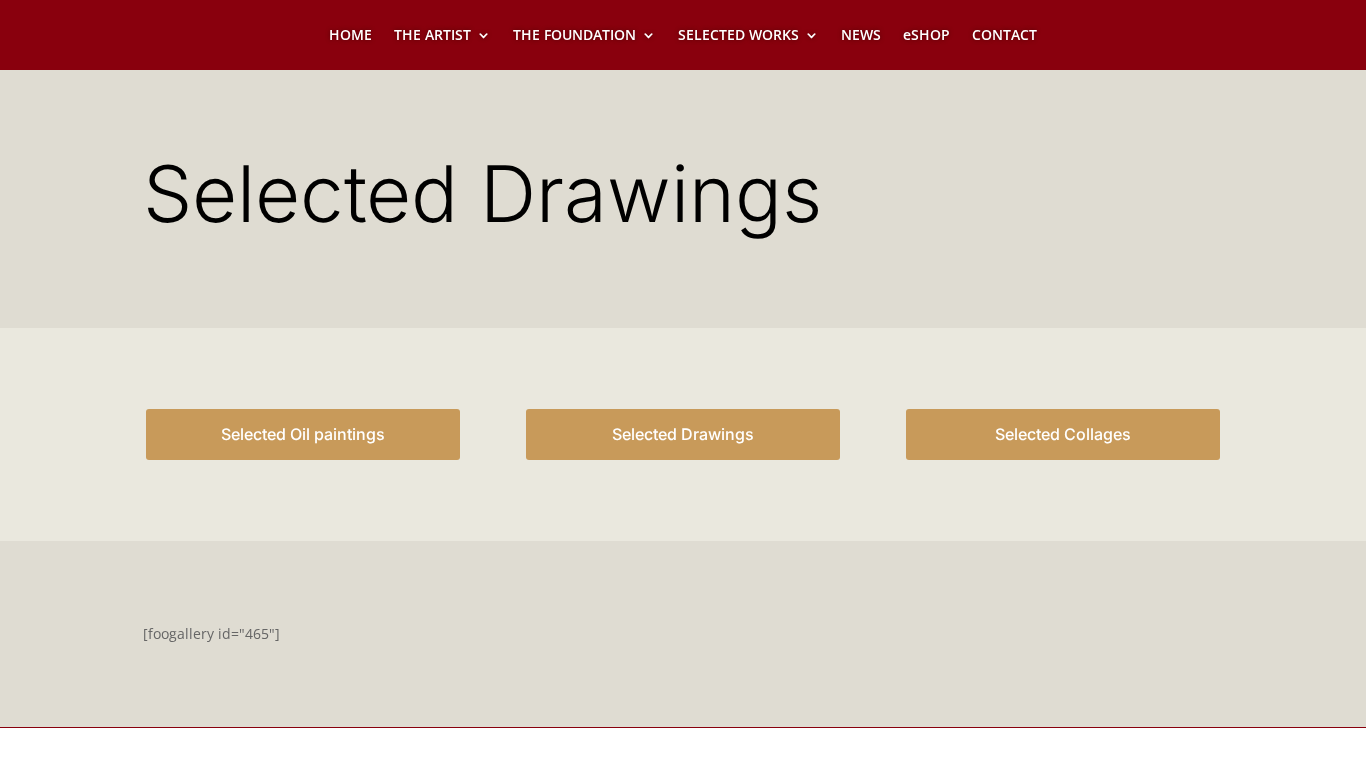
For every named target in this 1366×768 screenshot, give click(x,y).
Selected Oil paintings (303, 434)
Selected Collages (1063, 434)
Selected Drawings (683, 434)
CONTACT (1004, 36)
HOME (350, 36)
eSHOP (926, 36)
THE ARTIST (432, 36)
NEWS (861, 36)
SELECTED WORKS (738, 36)
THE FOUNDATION (574, 36)
